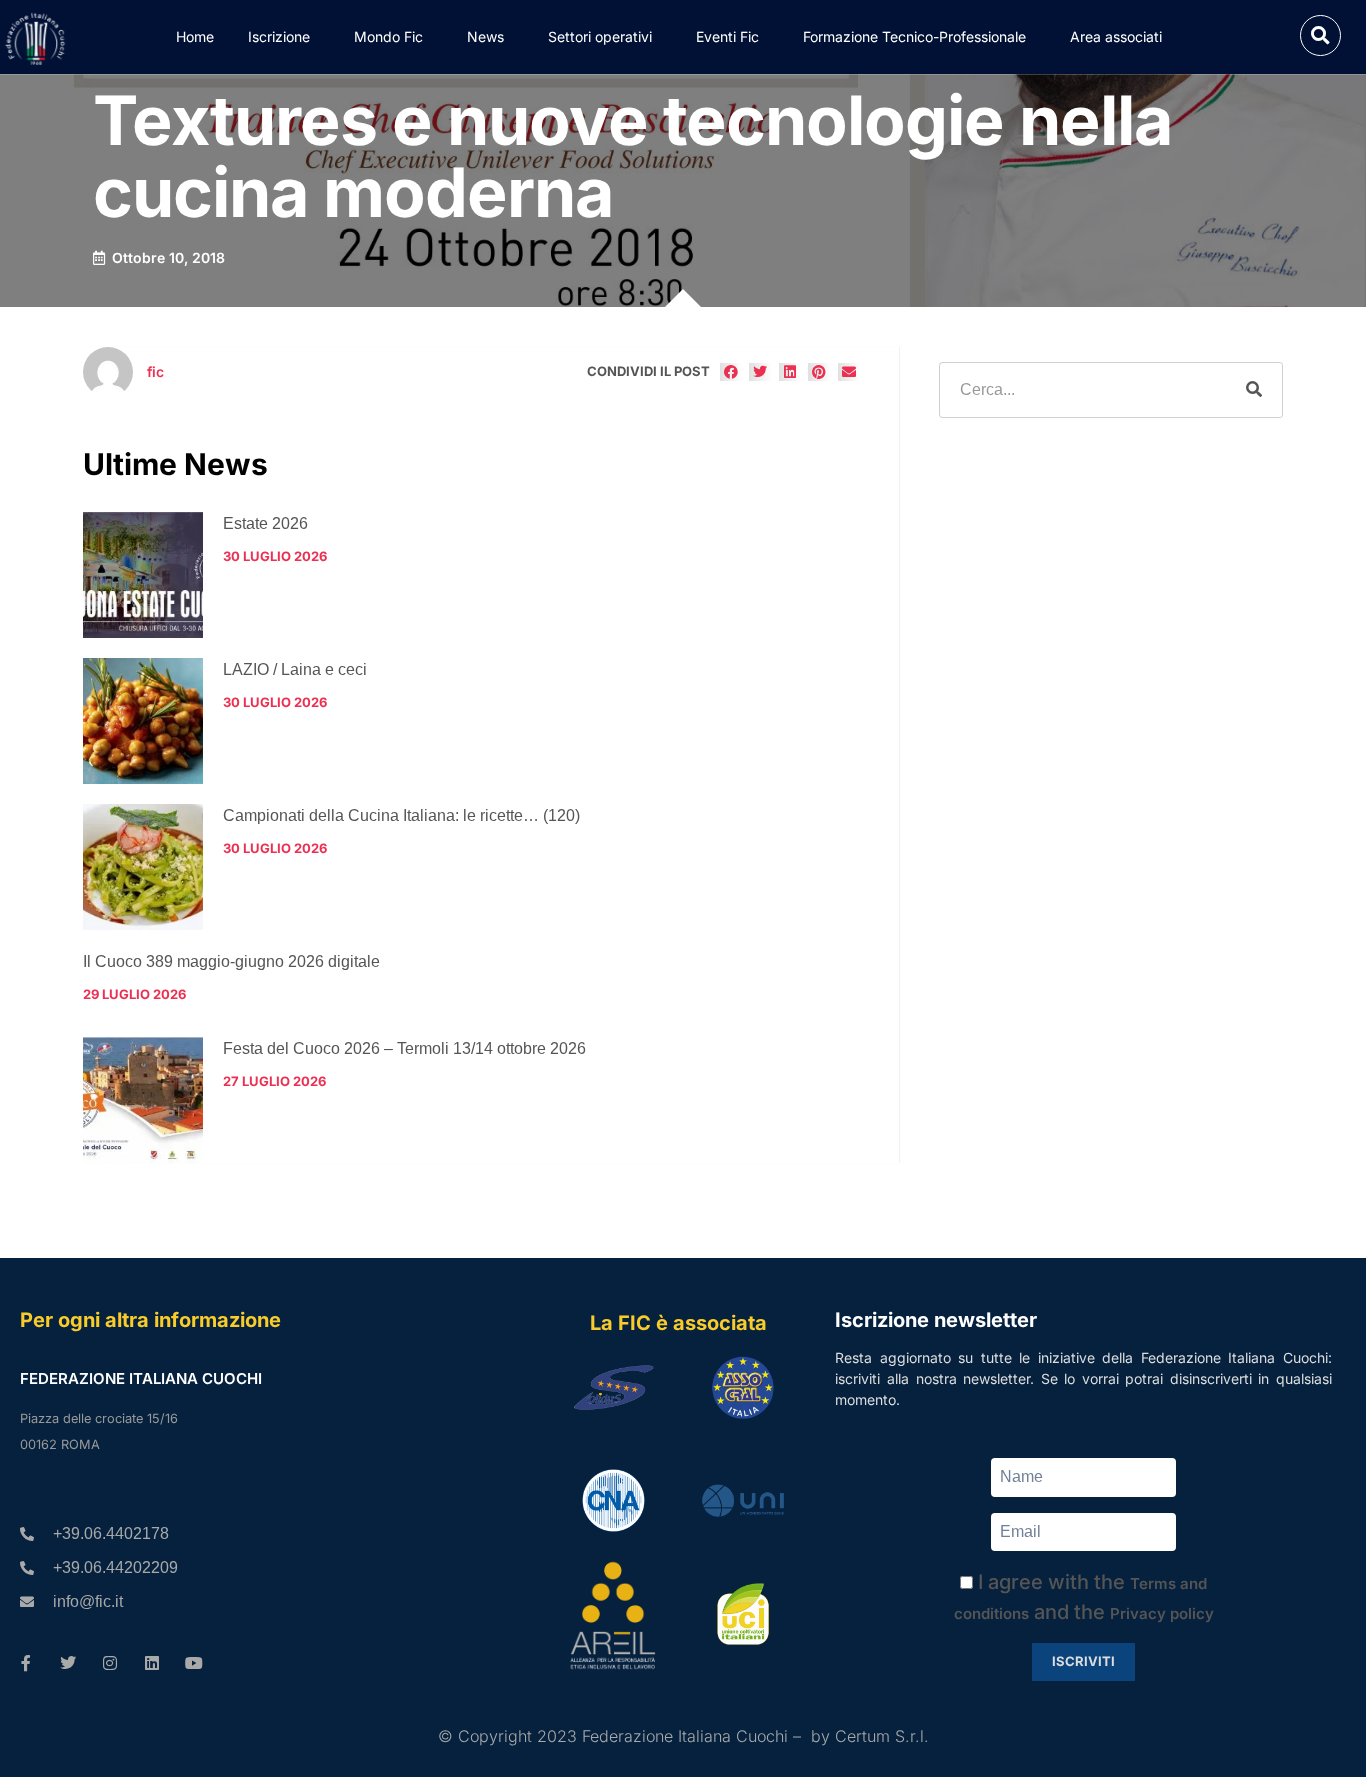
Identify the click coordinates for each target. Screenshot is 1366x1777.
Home (195, 36)
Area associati (1116, 36)
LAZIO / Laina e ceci (295, 669)
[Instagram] (110, 1663)
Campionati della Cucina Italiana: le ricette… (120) (401, 815)
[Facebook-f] (26, 1663)
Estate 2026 (265, 523)
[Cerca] (1254, 390)
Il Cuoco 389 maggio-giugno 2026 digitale (231, 961)
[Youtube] (194, 1663)
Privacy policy (1162, 1613)
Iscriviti (1083, 1661)
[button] (1320, 35)
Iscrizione (279, 36)
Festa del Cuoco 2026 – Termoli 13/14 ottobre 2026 (404, 1048)
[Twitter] (68, 1663)
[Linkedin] (152, 1663)
